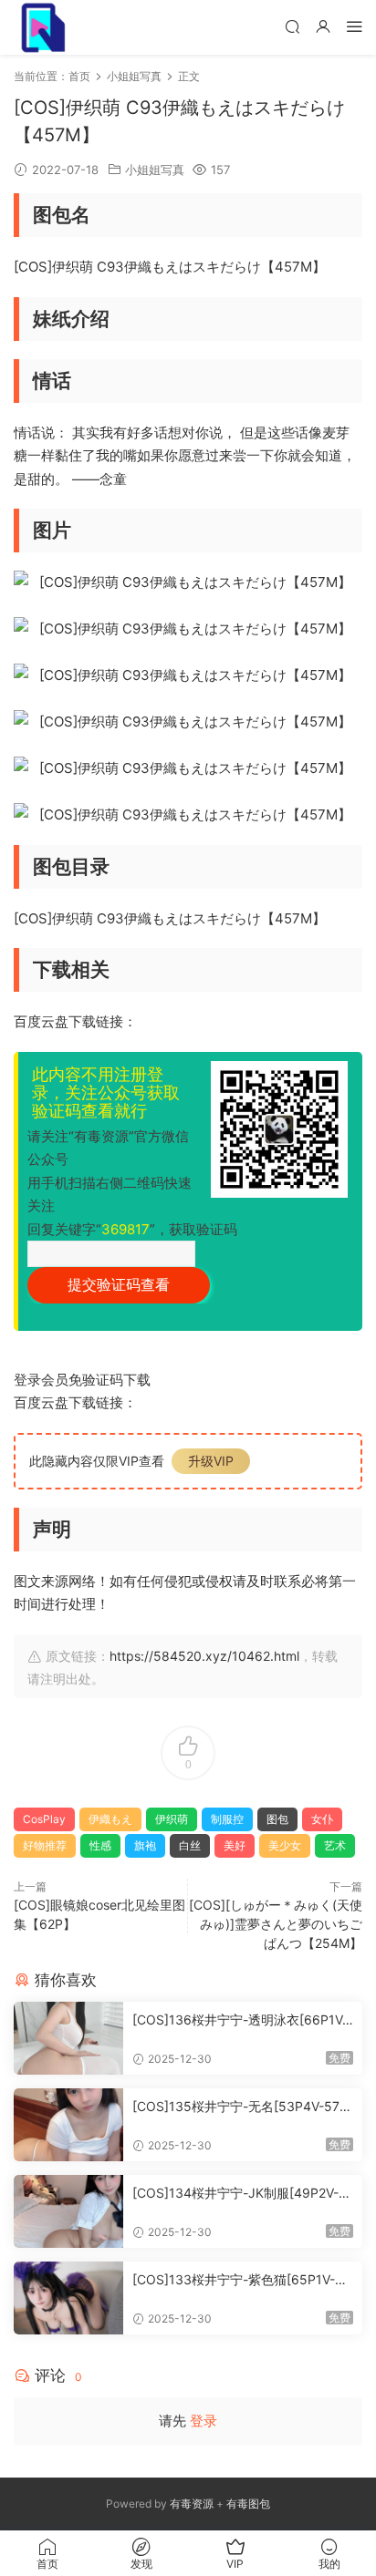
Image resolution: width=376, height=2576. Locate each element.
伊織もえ (110, 1819)
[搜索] (292, 26)
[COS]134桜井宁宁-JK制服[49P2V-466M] (240, 2194)
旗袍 (145, 1845)
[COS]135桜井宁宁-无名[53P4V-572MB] (240, 2107)
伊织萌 (172, 1819)
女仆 (322, 1819)
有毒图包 (248, 2504)
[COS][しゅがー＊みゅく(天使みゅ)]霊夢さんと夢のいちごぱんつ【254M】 (276, 1924)
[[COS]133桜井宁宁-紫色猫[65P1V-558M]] (68, 2298)
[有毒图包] (41, 27)
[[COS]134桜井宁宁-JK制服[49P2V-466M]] (68, 2211)
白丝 (190, 1845)
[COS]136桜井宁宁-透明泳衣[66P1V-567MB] (240, 2020)
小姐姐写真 (155, 170)
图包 (277, 1819)
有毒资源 (192, 2504)
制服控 (227, 1819)
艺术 (335, 1845)
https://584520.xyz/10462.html (204, 1656)
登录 (204, 2421)
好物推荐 (45, 1845)
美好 (235, 1845)
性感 (100, 1845)
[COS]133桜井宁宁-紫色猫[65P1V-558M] (242, 2280)
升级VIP (211, 1461)
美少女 (285, 1845)
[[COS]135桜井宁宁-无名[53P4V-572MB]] (68, 2125)
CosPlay (44, 1819)
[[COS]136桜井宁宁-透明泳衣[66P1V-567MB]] (68, 2038)
